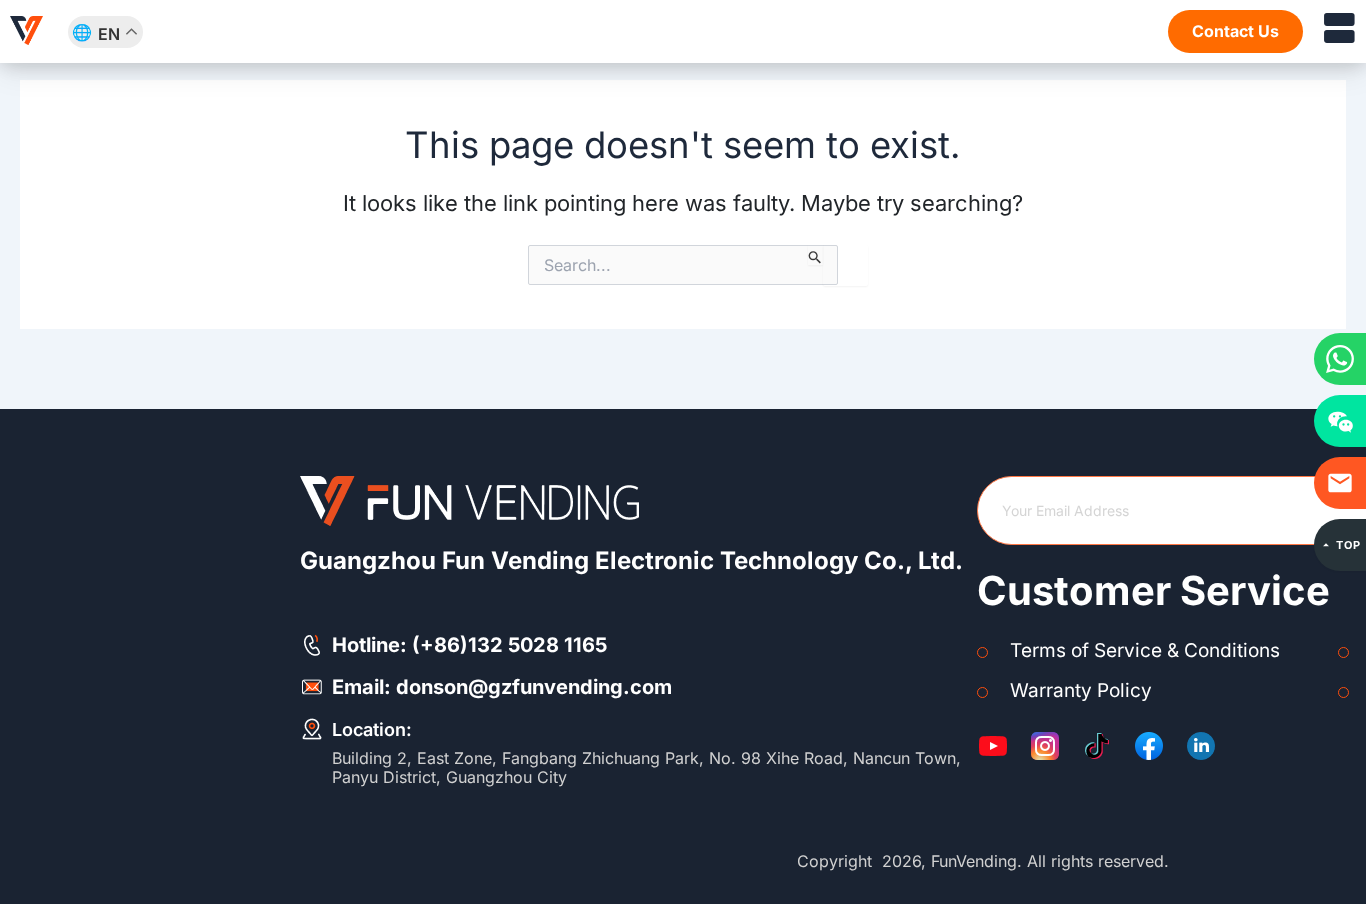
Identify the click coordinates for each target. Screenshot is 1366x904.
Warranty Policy (1081, 690)
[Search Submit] (815, 255)
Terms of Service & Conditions (1145, 650)
